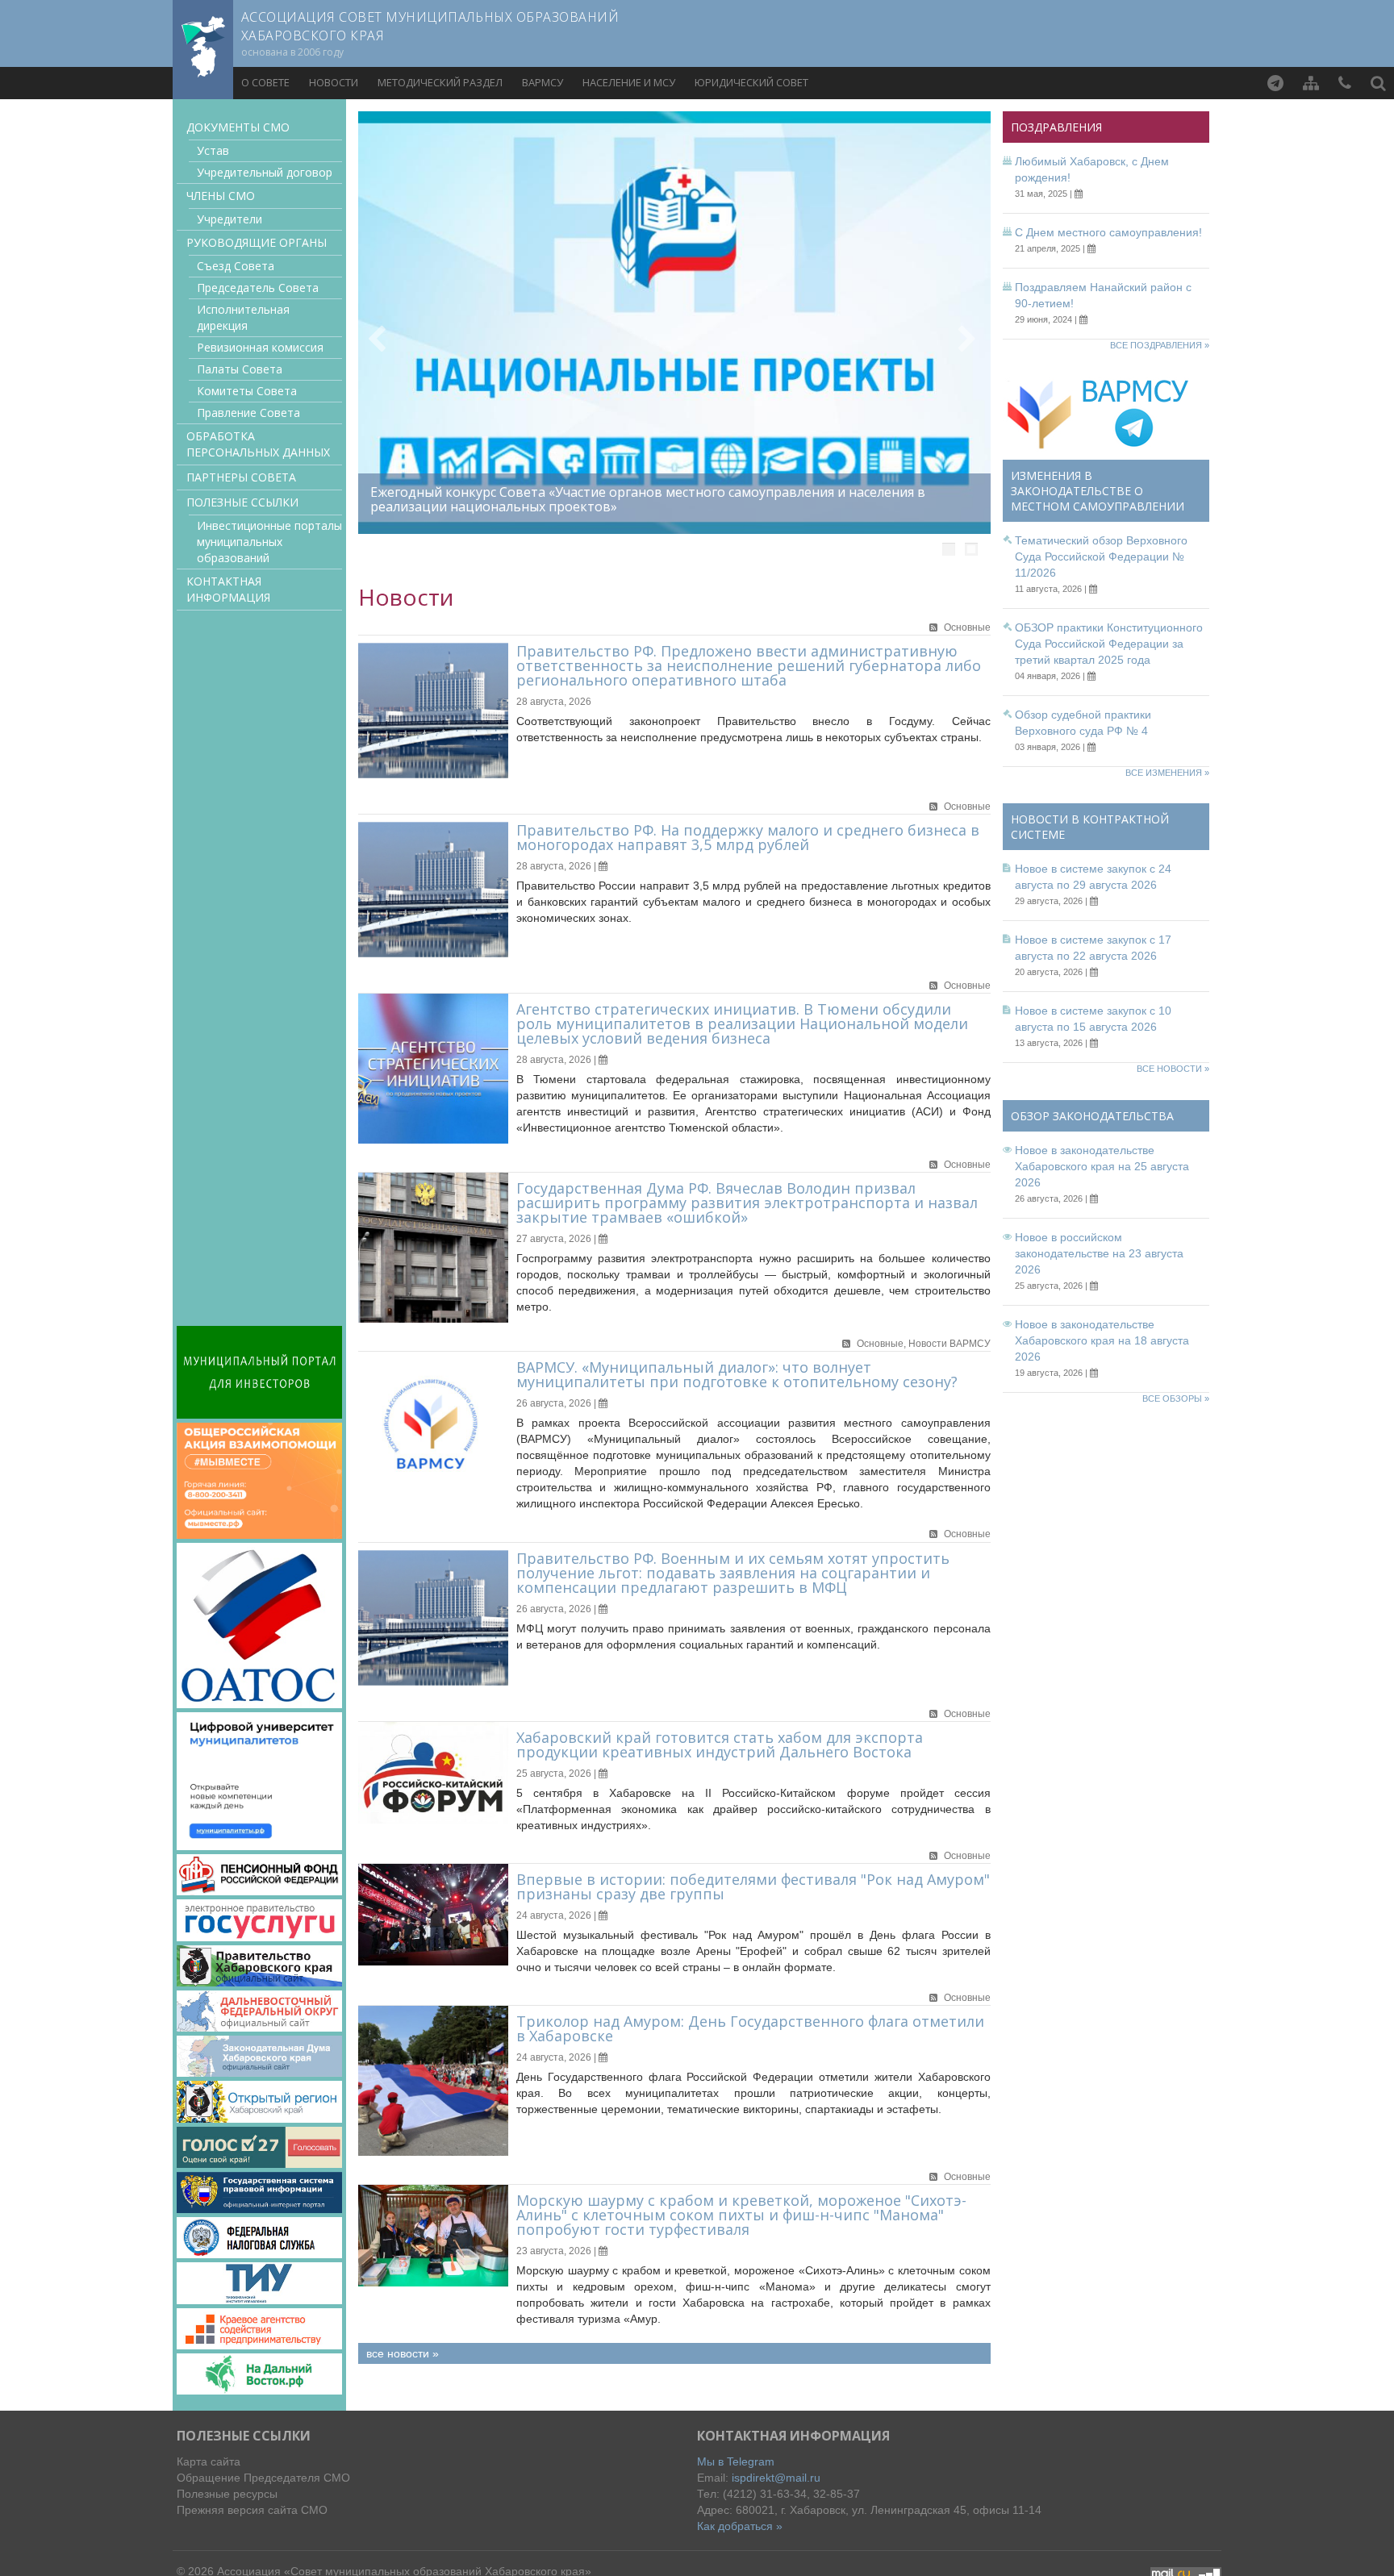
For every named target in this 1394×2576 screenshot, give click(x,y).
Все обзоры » (1176, 1398)
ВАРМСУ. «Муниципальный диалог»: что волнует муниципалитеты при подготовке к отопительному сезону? (737, 1374)
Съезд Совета (236, 266)
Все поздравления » (1160, 345)
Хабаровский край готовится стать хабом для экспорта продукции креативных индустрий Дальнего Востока (720, 1744)
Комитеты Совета (247, 391)
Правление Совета (248, 413)
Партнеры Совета (241, 477)
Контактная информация (228, 589)
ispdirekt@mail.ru (776, 2478)
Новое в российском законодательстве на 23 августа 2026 (1099, 1253)
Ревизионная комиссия (260, 347)
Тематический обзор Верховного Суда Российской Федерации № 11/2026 (1101, 556)
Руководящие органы (257, 242)
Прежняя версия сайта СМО (252, 2510)
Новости (334, 82)
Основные (967, 627)
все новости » (403, 2353)
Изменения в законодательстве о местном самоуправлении (1098, 491)
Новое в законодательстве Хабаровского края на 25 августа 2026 (1102, 1166)
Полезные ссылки (242, 502)
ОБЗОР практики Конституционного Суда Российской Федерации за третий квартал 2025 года (1109, 644)
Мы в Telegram (736, 2461)
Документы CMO (238, 127)
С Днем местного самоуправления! (1108, 232)
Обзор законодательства (1092, 1116)
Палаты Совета (240, 369)
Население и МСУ (629, 82)
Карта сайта (209, 2461)
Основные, (883, 1344)
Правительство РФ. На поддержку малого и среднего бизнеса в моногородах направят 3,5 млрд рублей (748, 837)
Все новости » (1173, 1069)
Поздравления (1056, 127)
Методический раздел (440, 82)
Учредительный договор (265, 172)
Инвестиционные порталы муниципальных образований (269, 542)
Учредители (230, 219)
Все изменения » (1167, 773)
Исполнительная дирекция (243, 317)
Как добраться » (740, 2526)
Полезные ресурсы (227, 2494)
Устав (213, 150)
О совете (265, 82)
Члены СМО (221, 196)
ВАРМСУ (543, 82)
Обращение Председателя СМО (263, 2478)
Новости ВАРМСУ (950, 1344)
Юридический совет (751, 82)
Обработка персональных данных (258, 444)
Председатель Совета (258, 288)
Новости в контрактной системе (1090, 827)
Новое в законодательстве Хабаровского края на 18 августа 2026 (1102, 1340)
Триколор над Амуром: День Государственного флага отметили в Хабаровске (750, 2028)
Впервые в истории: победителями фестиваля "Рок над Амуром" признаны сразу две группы (753, 1886)
